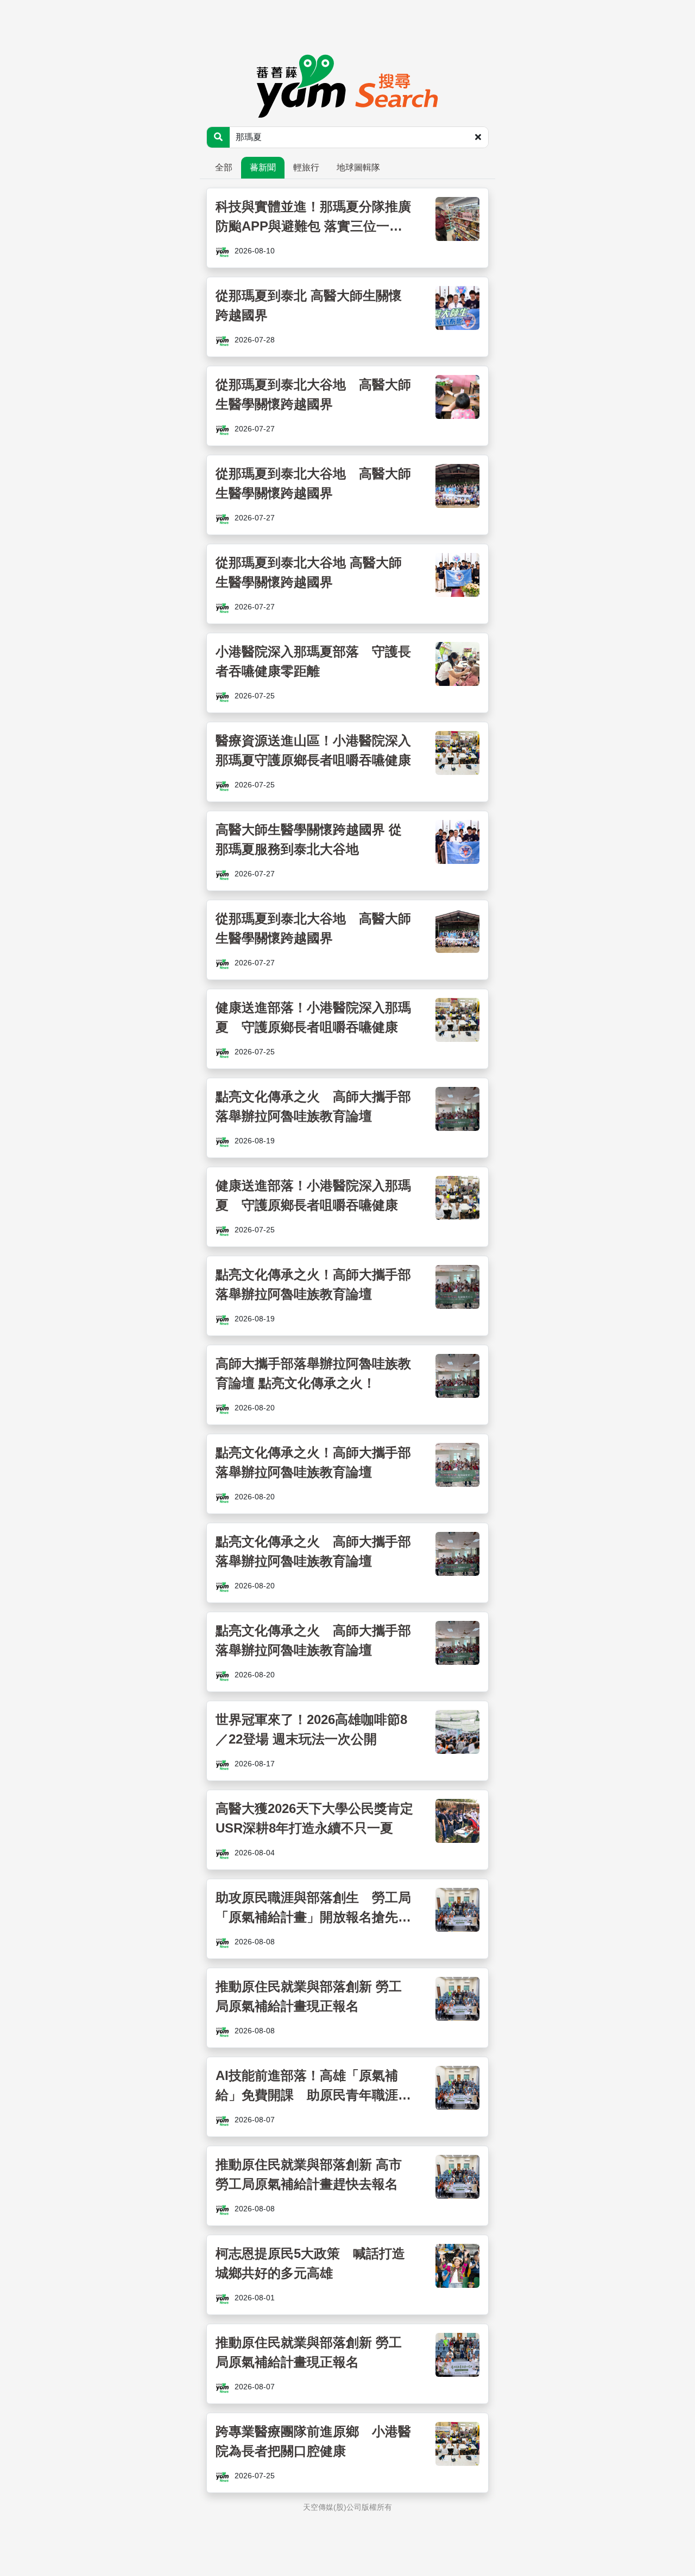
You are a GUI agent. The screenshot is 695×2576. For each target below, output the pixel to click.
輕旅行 (306, 167)
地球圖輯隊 (358, 167)
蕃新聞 (263, 167)
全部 (224, 167)
